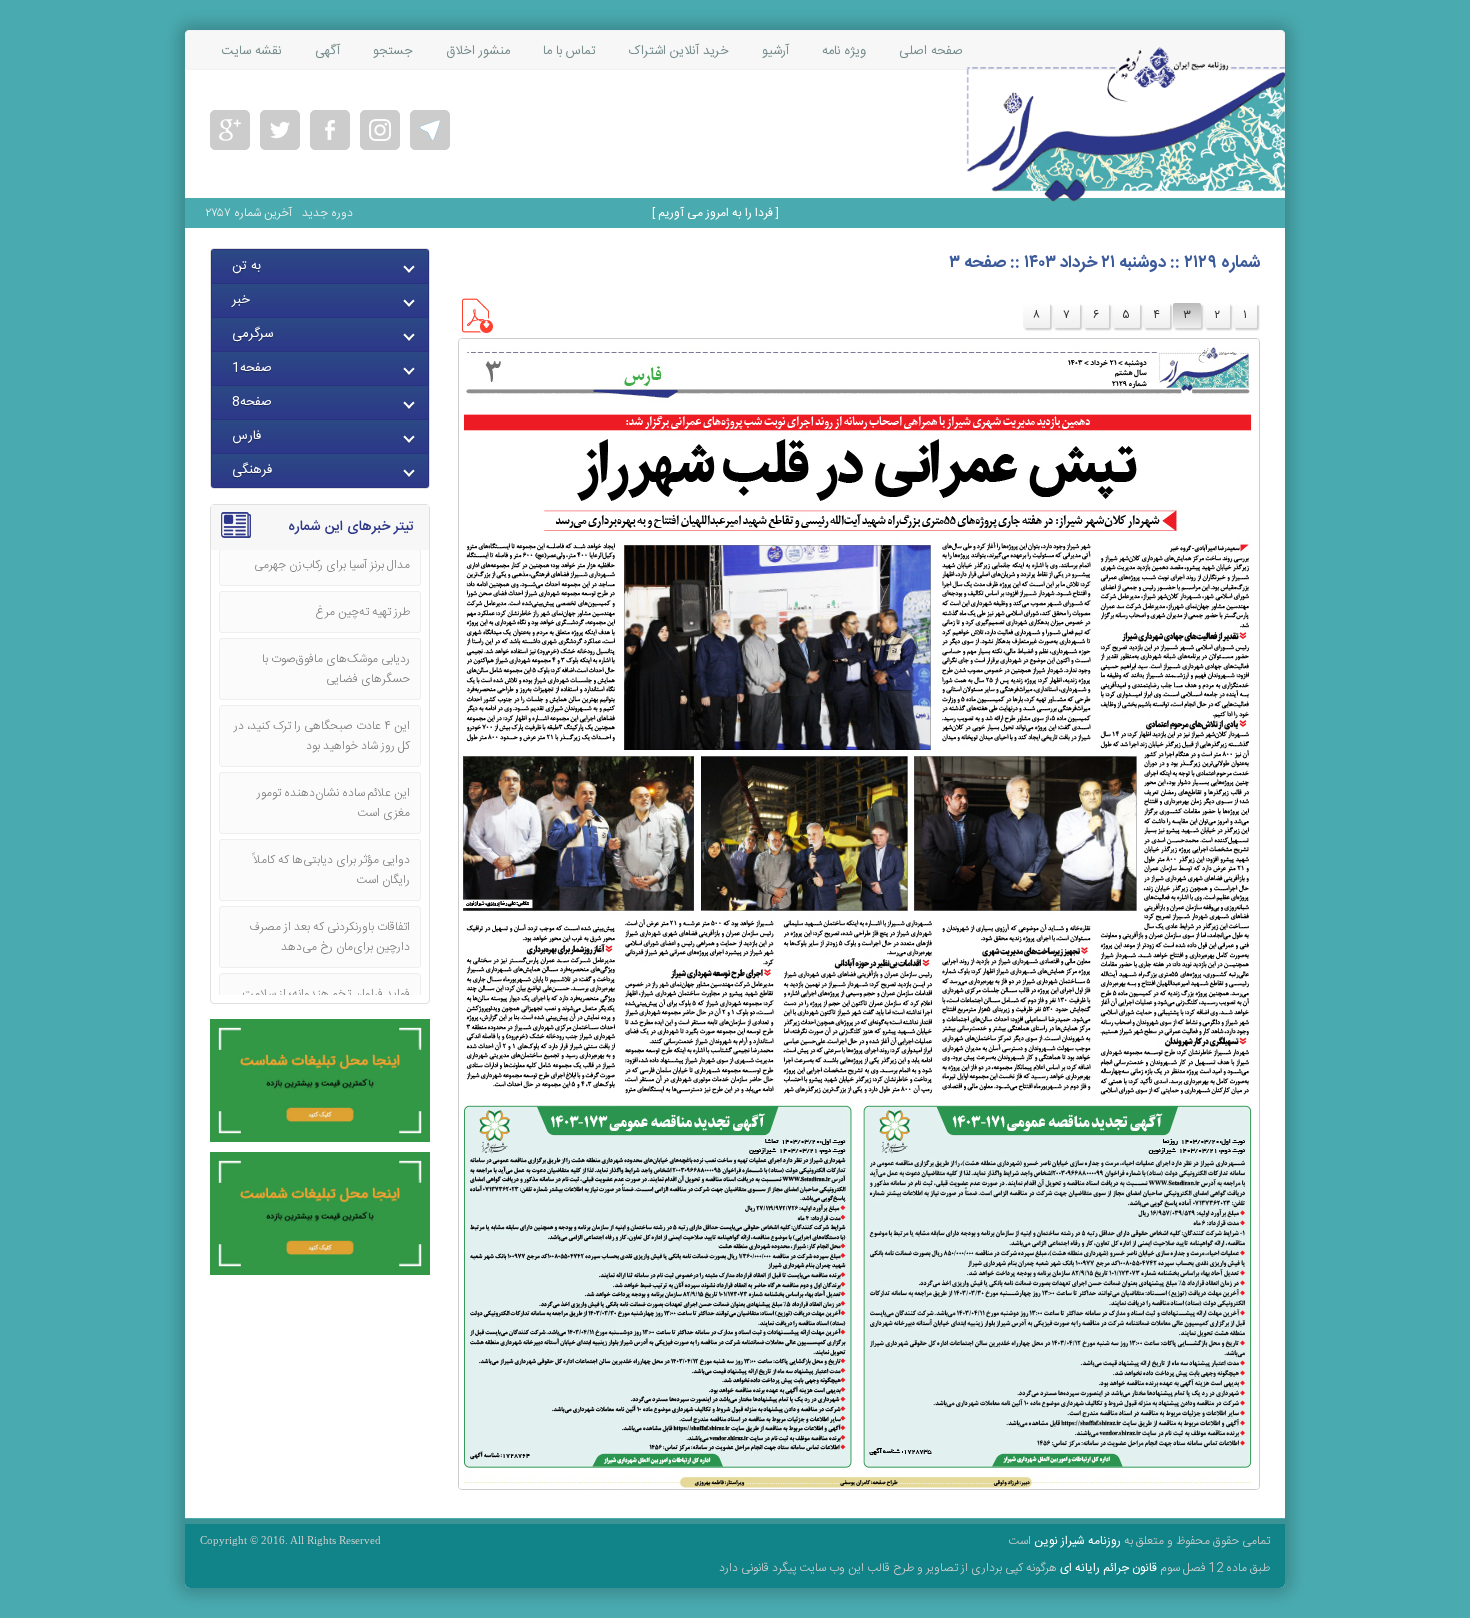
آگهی (327, 51)
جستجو (393, 51)
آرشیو (775, 51)
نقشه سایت (251, 51)
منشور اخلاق (478, 51)
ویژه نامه (844, 51)
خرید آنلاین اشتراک (679, 51)
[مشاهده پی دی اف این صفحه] (475, 330)
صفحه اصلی (931, 51)
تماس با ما (569, 51)
